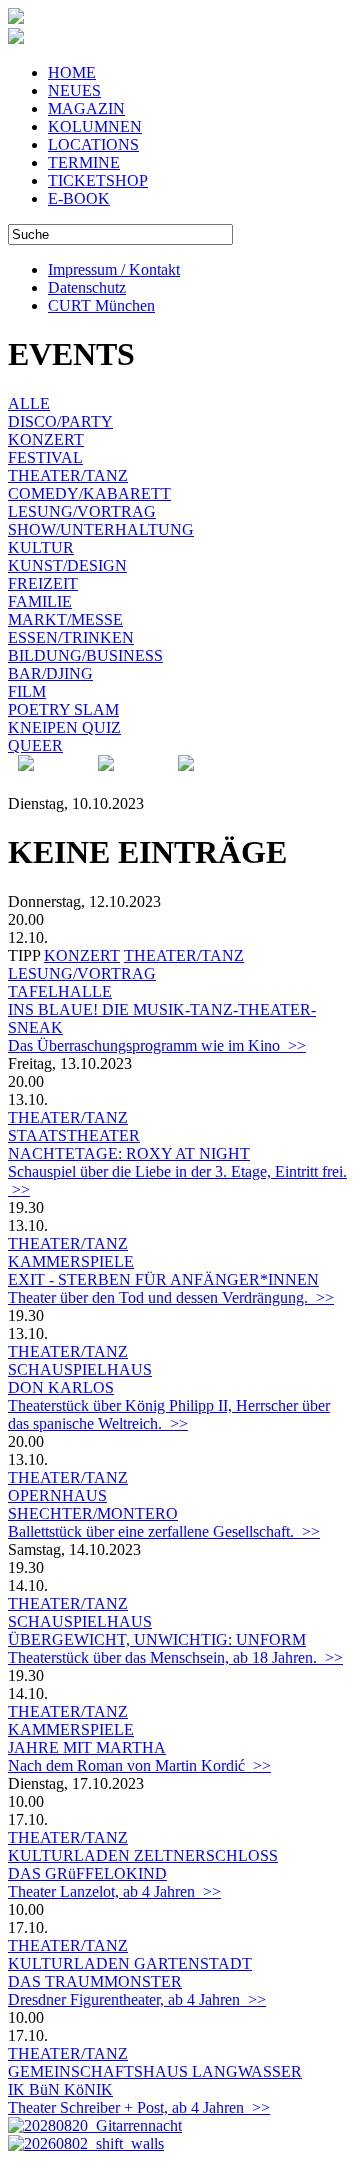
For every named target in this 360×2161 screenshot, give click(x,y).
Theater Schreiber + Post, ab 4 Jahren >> (139, 2107)
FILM (27, 691)
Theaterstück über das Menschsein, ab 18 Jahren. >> (175, 1657)
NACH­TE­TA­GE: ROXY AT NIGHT (129, 1153)
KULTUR (41, 547)
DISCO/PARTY (60, 421)
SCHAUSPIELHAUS (80, 1369)
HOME (72, 72)
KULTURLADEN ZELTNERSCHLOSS (143, 1855)
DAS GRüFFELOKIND (87, 1873)
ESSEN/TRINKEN (71, 637)
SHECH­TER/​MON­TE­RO (93, 1513)
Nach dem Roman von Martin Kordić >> (139, 1765)
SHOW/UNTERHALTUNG (101, 529)
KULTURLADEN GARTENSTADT (130, 1963)
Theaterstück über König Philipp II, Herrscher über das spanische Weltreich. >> (169, 1414)
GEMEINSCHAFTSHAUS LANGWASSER (155, 2071)
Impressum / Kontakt (114, 269)
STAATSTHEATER (74, 1135)
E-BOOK (79, 198)
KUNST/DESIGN (67, 565)
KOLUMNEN (95, 126)
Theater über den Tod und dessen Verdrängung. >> (171, 1297)
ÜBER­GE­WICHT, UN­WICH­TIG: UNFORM (157, 1639)
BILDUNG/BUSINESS (85, 655)
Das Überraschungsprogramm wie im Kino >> (157, 1045)
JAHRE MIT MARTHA (87, 1747)
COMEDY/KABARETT (89, 493)
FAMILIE (40, 601)
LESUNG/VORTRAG (82, 511)
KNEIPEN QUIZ (64, 727)
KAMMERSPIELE (71, 1261)
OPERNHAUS (57, 1495)
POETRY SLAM (63, 709)
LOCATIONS (93, 144)
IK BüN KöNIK (60, 2089)
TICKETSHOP (98, 180)
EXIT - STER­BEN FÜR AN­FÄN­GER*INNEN (163, 1279)
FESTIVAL (45, 457)
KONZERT (46, 439)
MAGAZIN (86, 108)
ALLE (29, 403)
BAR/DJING (50, 673)
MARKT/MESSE (65, 619)
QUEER (35, 745)
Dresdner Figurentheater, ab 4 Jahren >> (137, 1999)
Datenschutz (87, 287)
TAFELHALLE (60, 991)
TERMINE (84, 162)
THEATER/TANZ (68, 475)
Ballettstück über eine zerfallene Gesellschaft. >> (164, 1531)
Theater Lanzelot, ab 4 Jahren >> (114, 1891)
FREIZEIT (43, 583)
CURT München (101, 305)
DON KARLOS (61, 1387)
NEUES (74, 90)
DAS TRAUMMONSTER (95, 1981)
